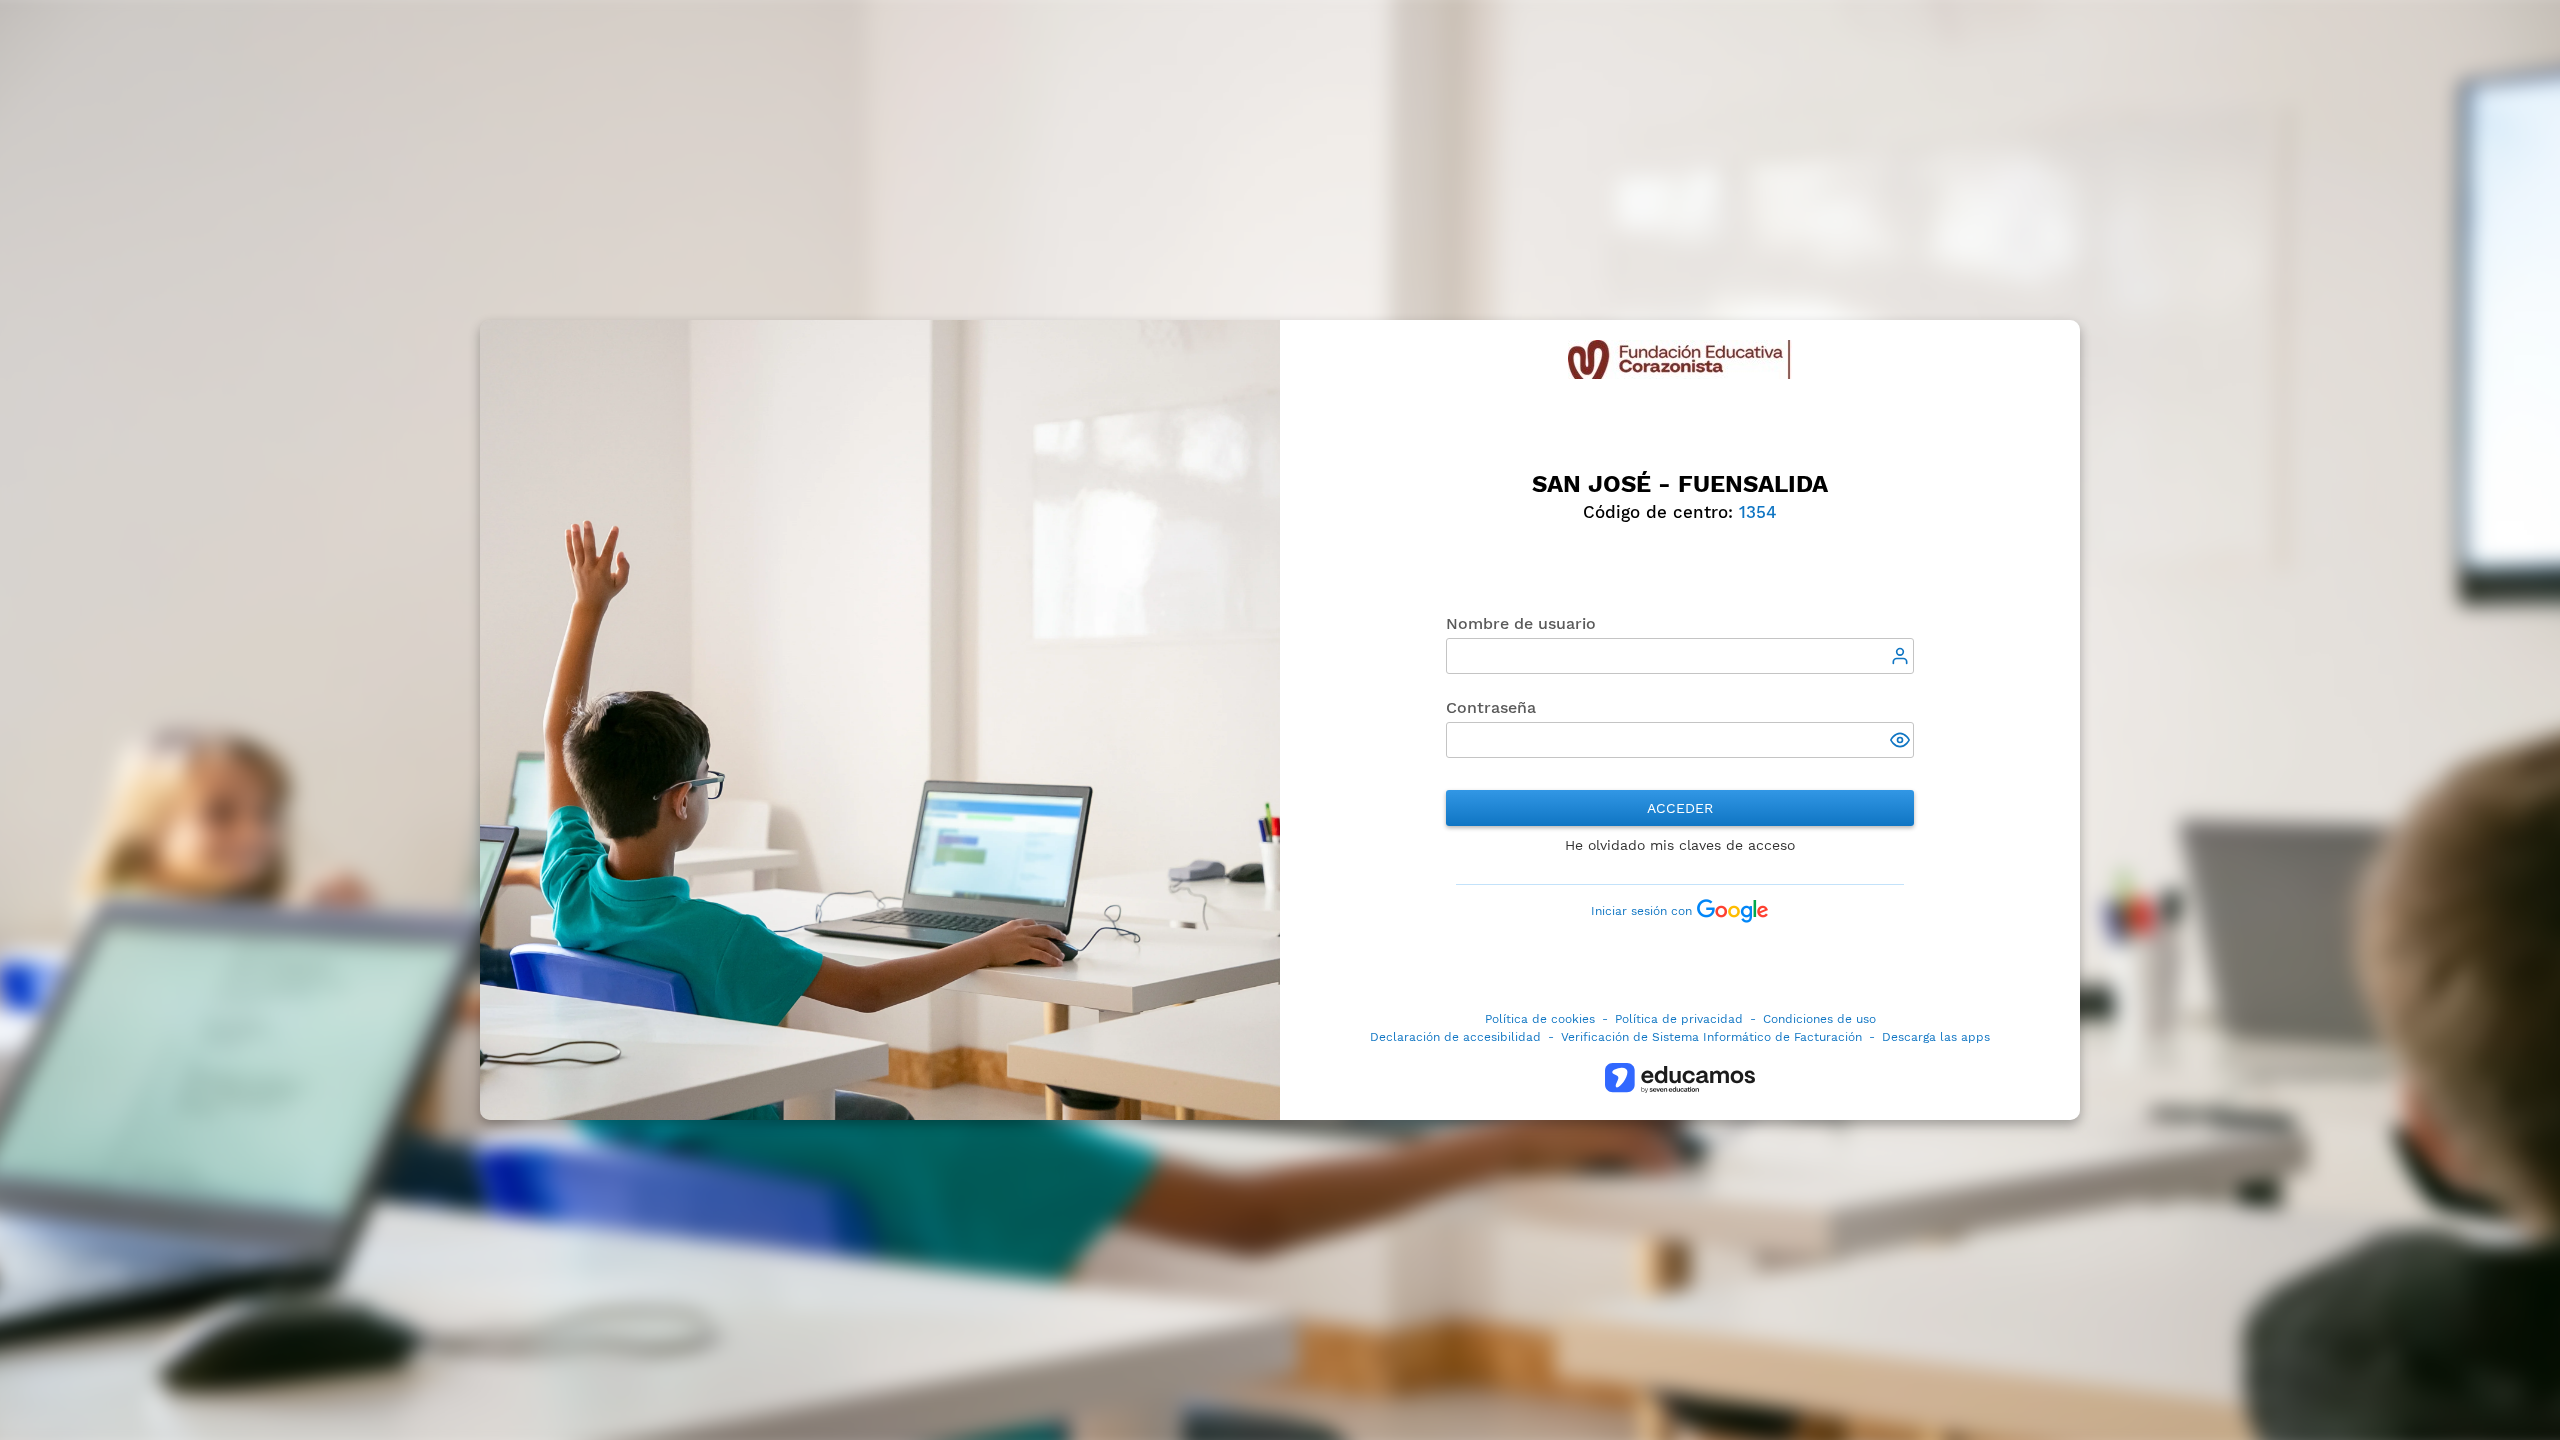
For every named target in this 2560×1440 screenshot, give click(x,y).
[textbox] (1679, 656)
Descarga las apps (1936, 1037)
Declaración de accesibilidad (1455, 1037)
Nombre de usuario (1521, 623)
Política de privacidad (1679, 1019)
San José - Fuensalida (1680, 483)
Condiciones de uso (1819, 1019)
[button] (1902, 742)
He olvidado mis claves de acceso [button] (1680, 845)
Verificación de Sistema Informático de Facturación (1711, 1037)
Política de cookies (1540, 1019)
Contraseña (1491, 707)
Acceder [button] (1680, 808)
